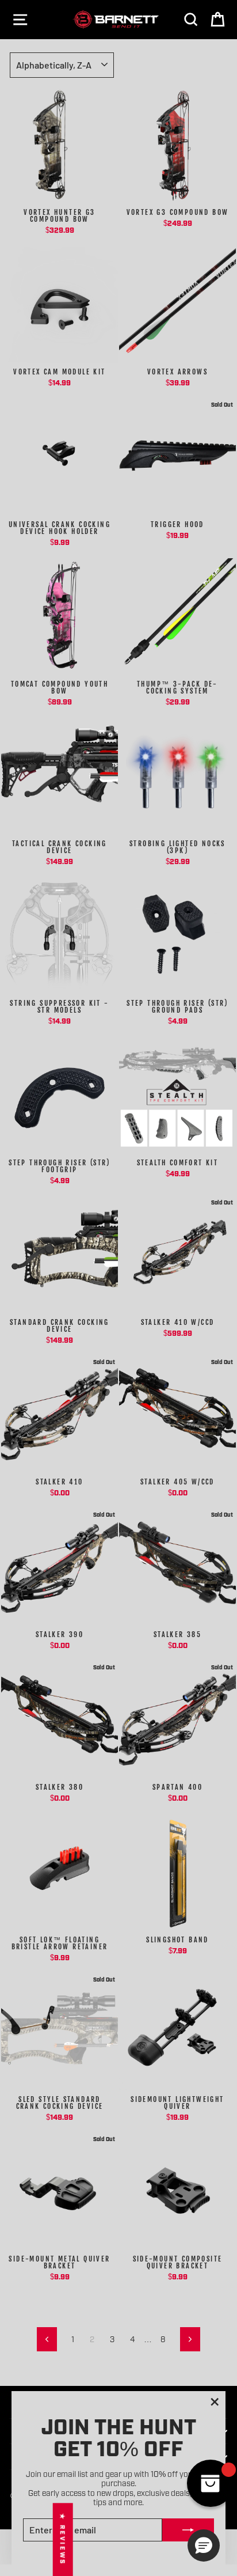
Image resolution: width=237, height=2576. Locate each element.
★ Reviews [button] (63, 2539)
